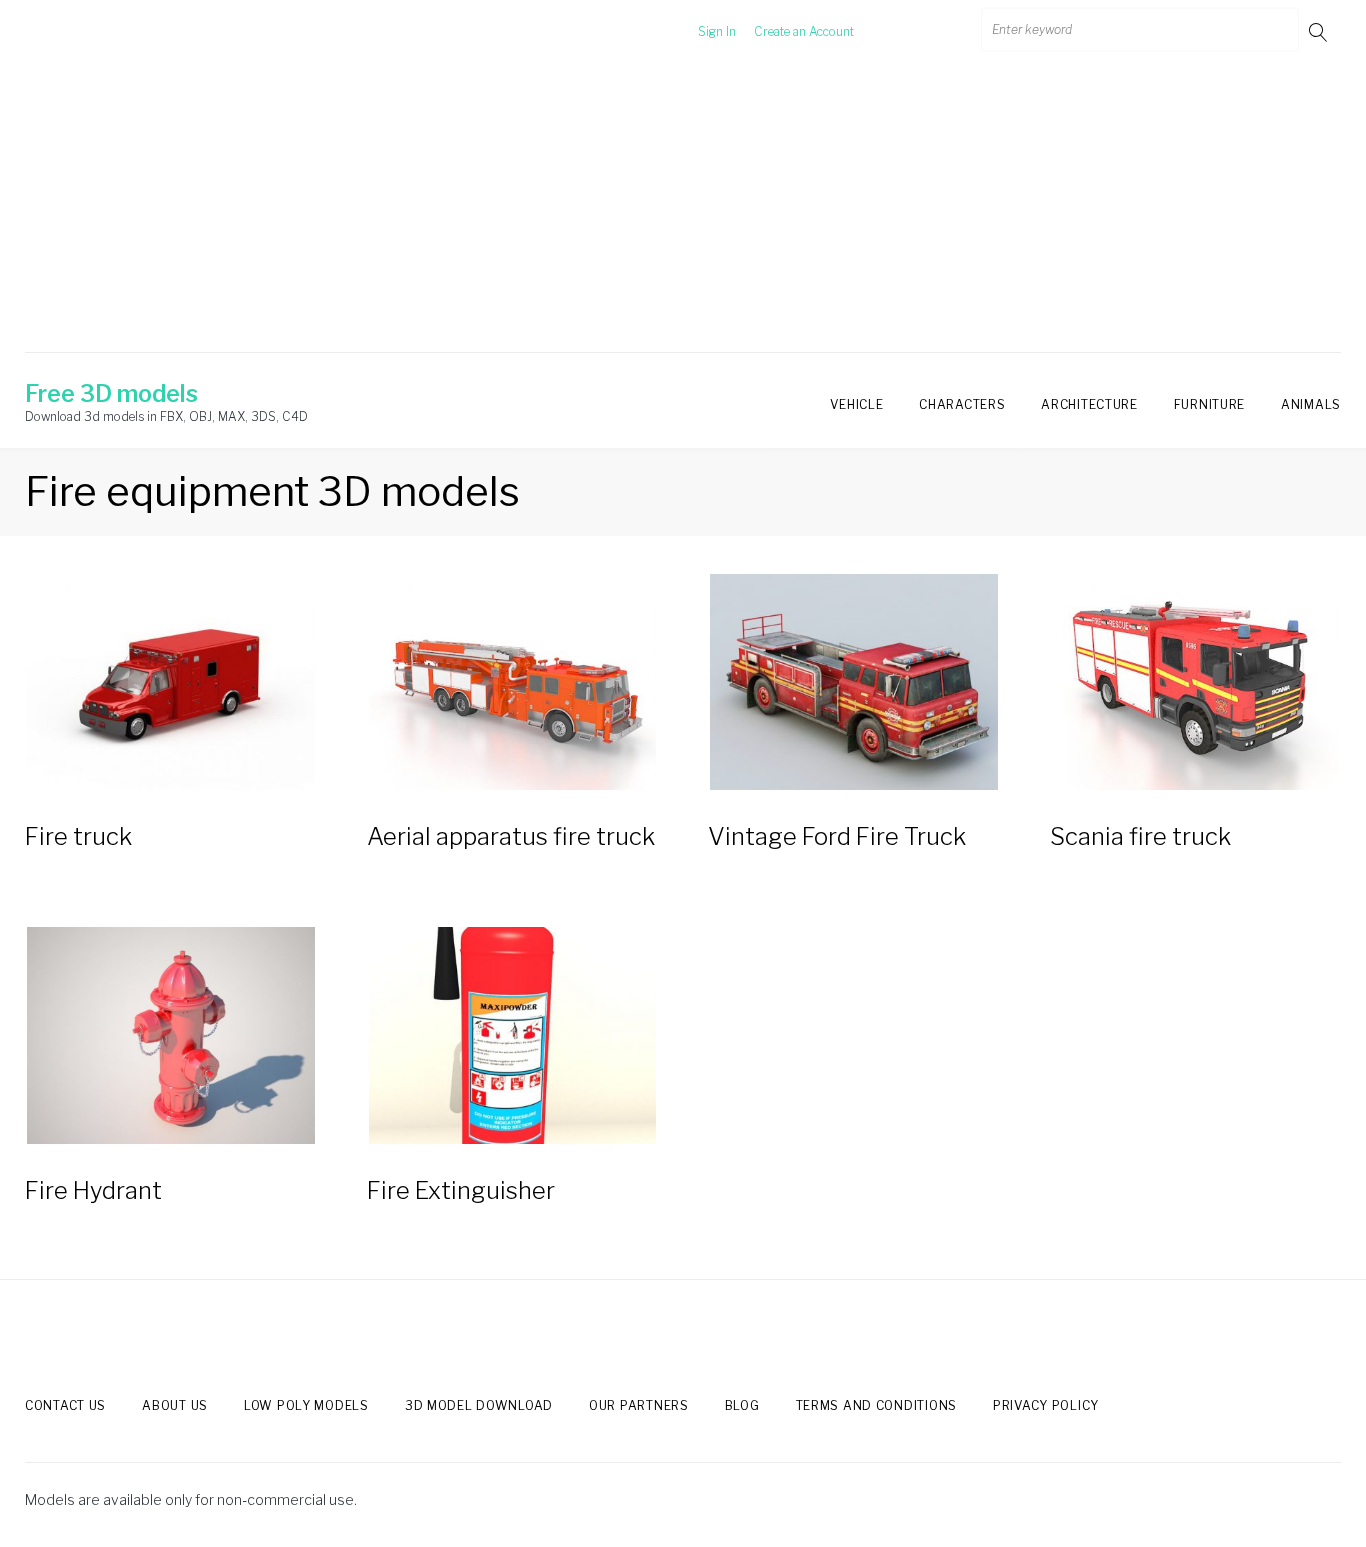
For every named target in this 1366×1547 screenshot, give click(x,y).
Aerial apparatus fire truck (511, 836)
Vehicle (856, 404)
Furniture (1209, 404)
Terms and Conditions (876, 1405)
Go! (1320, 31)
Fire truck (78, 836)
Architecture (1089, 404)
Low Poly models (306, 1405)
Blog (742, 1405)
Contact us (65, 1405)
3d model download (479, 1405)
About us (175, 1405)
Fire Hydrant (93, 1190)
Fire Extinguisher (461, 1190)
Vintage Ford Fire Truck (837, 836)
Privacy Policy (1046, 1405)
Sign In (717, 31)
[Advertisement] (683, 213)
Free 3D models (111, 394)
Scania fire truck (1140, 836)
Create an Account (804, 31)
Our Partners (639, 1405)
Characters (962, 404)
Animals (1311, 404)
